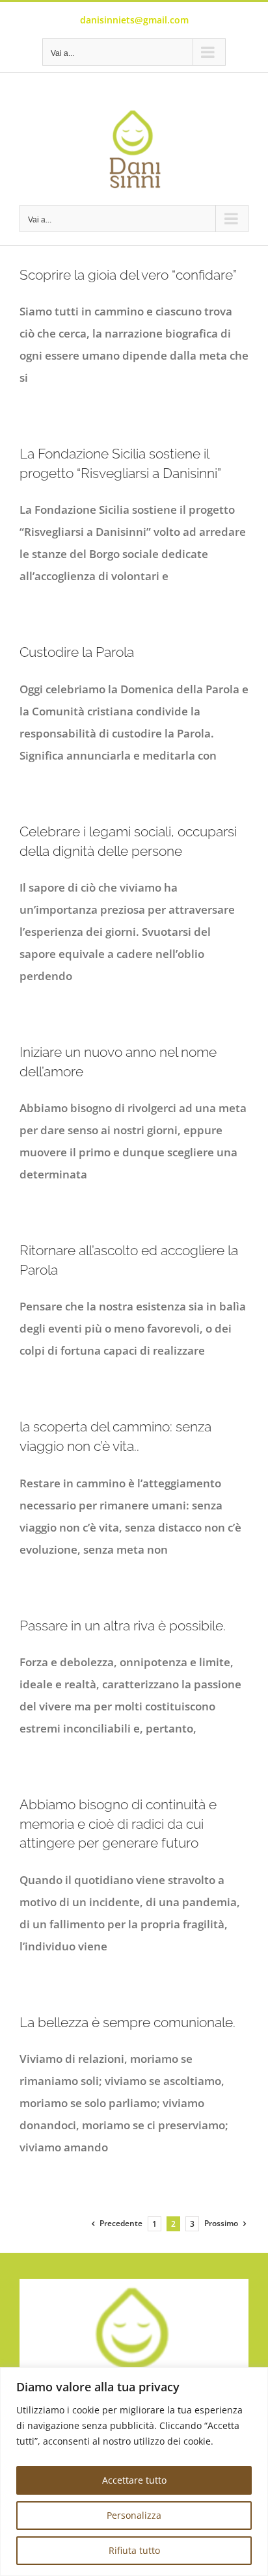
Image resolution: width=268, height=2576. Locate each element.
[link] (134, 149)
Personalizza (134, 2515)
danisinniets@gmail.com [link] (134, 20)
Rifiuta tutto (134, 2550)
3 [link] (192, 2224)
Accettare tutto (134, 2480)
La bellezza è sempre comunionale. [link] (127, 2022)
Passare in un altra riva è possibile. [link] (123, 1626)
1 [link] (154, 2224)
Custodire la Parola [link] (77, 652)
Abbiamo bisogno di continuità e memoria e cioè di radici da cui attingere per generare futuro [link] (118, 1824)
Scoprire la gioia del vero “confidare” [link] (128, 275)
